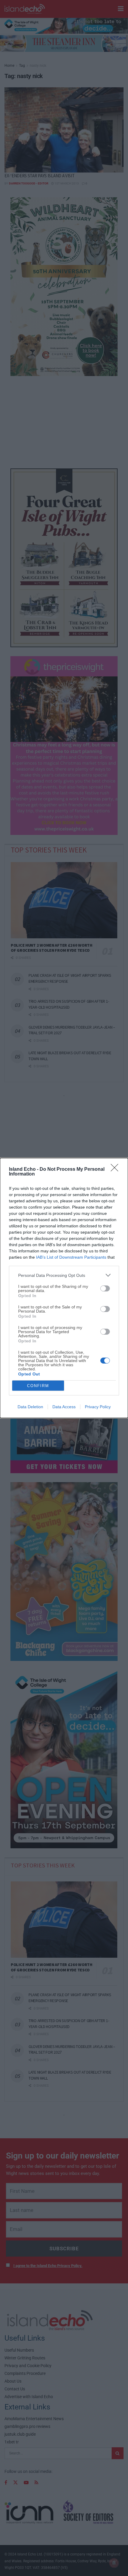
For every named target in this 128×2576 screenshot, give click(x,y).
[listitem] (64, 1275)
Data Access (64, 1407)
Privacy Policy (98, 1407)
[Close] (116, 1170)
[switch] (105, 1288)
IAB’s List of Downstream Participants (71, 1257)
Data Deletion (30, 1407)
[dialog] (64, 1288)
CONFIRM (38, 1386)
